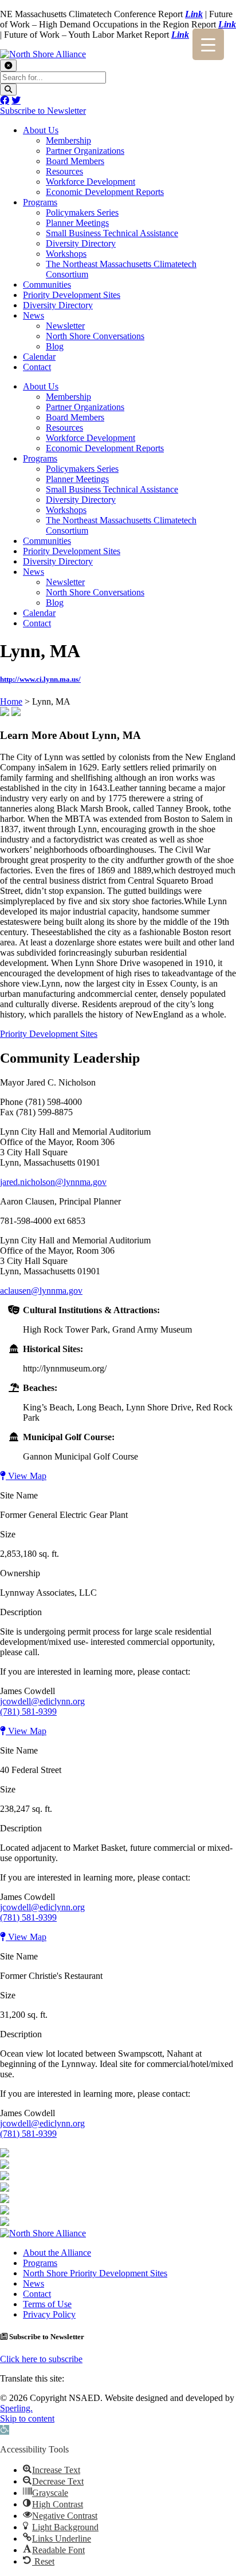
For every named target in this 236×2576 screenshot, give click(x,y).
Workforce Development (91, 182)
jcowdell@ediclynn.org (42, 1701)
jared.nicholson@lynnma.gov (53, 1182)
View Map (26, 1476)
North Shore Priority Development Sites (95, 2273)
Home (11, 701)
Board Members (75, 161)
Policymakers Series (82, 212)
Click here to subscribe (41, 2359)
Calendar (39, 357)
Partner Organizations (85, 151)
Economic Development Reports (105, 192)
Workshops (66, 254)
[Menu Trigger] (208, 44)
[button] (5, 2430)
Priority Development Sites (72, 295)
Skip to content (27, 2418)
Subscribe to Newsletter (43, 111)
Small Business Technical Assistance (112, 233)
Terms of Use (47, 2304)
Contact (37, 367)
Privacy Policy (49, 2314)
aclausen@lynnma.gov (41, 1291)
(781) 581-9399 (28, 1712)
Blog (55, 346)
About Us (41, 130)
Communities (47, 285)
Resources (64, 171)
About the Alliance (57, 2253)
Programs (40, 202)
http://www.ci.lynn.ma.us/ (40, 679)
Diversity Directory (81, 243)
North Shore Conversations (95, 336)
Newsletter (65, 326)
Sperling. (16, 2408)
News (34, 315)
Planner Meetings (77, 223)
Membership (68, 140)
